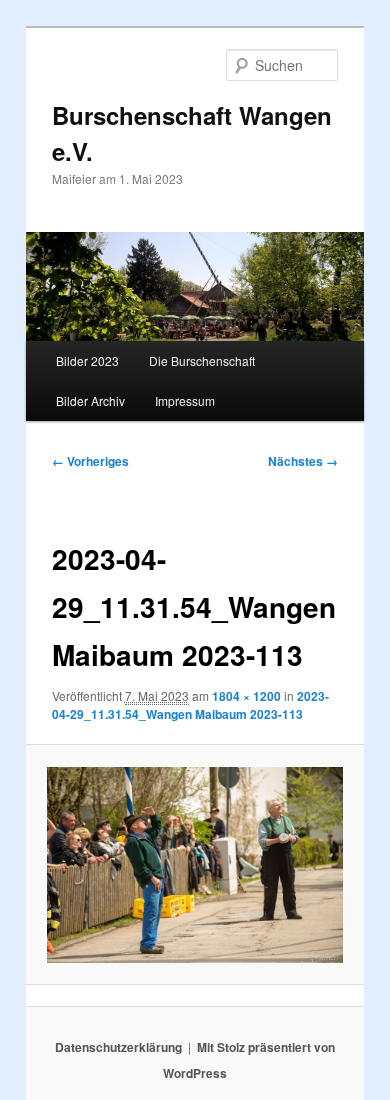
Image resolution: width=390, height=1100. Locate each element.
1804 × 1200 (246, 696)
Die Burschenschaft (202, 360)
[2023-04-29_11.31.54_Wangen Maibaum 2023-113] (194, 865)
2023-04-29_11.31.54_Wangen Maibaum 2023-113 (190, 705)
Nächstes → (303, 461)
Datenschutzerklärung (118, 1047)
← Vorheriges (90, 461)
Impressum (185, 400)
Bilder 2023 (87, 360)
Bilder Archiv (90, 400)
